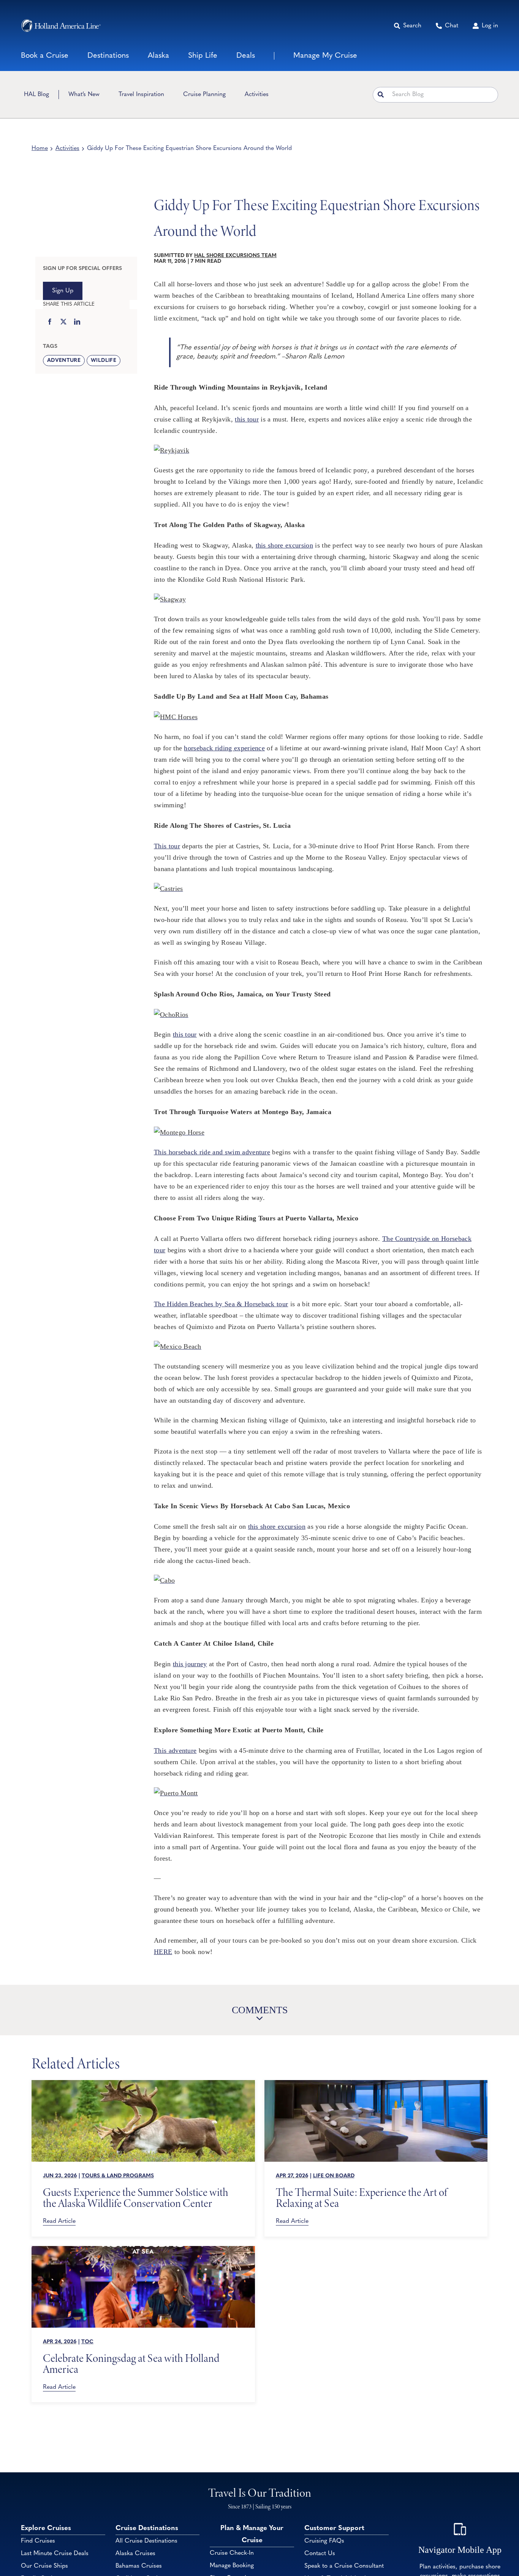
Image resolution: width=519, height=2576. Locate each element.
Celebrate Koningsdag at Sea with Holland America (131, 2364)
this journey (190, 1664)
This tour (167, 846)
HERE (163, 1952)
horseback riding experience (224, 748)
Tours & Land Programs (118, 2176)
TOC (87, 2342)
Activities (67, 148)
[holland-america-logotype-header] (61, 26)
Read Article (59, 2221)
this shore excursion (284, 545)
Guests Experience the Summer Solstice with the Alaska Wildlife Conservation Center (136, 2198)
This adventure (175, 1750)
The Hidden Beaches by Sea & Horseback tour (221, 1304)
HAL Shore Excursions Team (235, 256)
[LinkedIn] (77, 322)
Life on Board (334, 2176)
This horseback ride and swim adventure (212, 1152)
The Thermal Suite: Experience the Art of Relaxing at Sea (362, 2198)
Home (40, 148)
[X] (63, 322)
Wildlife (104, 361)
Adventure (64, 361)
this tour (247, 419)
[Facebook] (50, 322)
